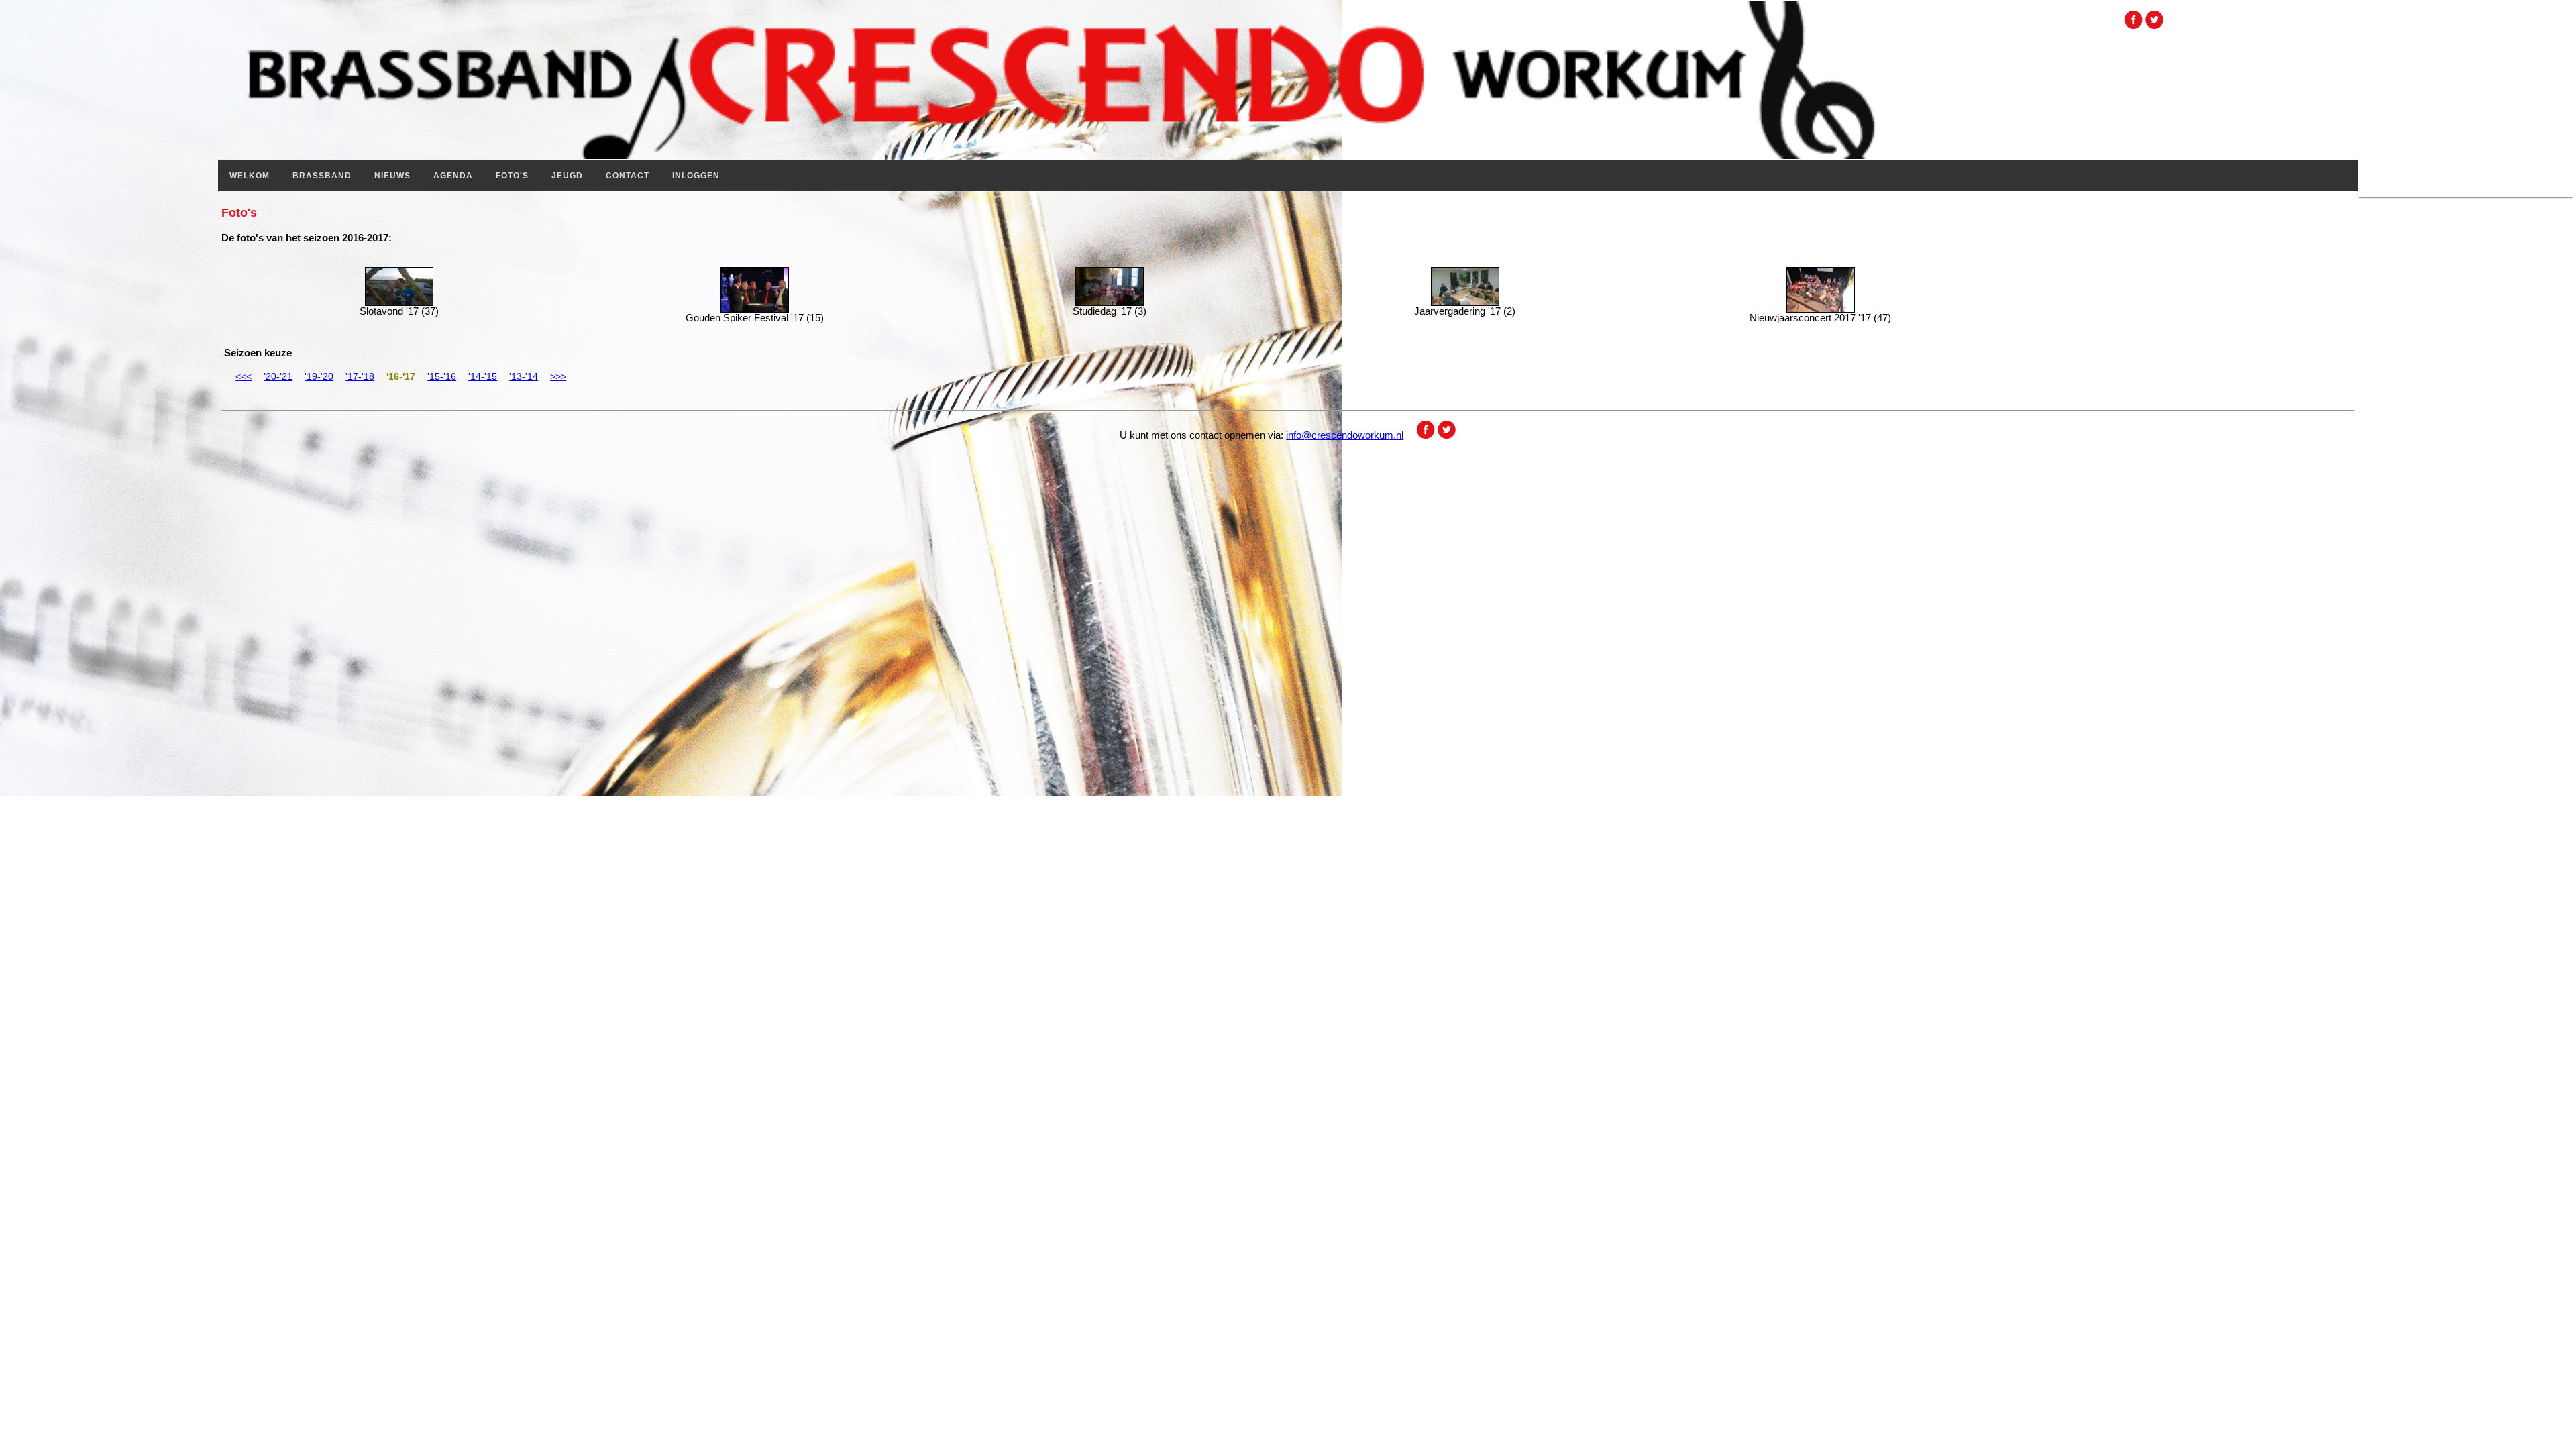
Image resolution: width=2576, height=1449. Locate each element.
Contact (628, 176)
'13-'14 (524, 376)
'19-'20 (319, 376)
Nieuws (392, 176)
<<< (244, 376)
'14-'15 (483, 376)
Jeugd (567, 176)
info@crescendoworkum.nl (1345, 435)
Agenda (453, 176)
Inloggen (696, 176)
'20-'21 (278, 376)
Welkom (250, 176)
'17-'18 (360, 376)
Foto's (512, 176)
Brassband (322, 176)
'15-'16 (442, 376)
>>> (558, 376)
